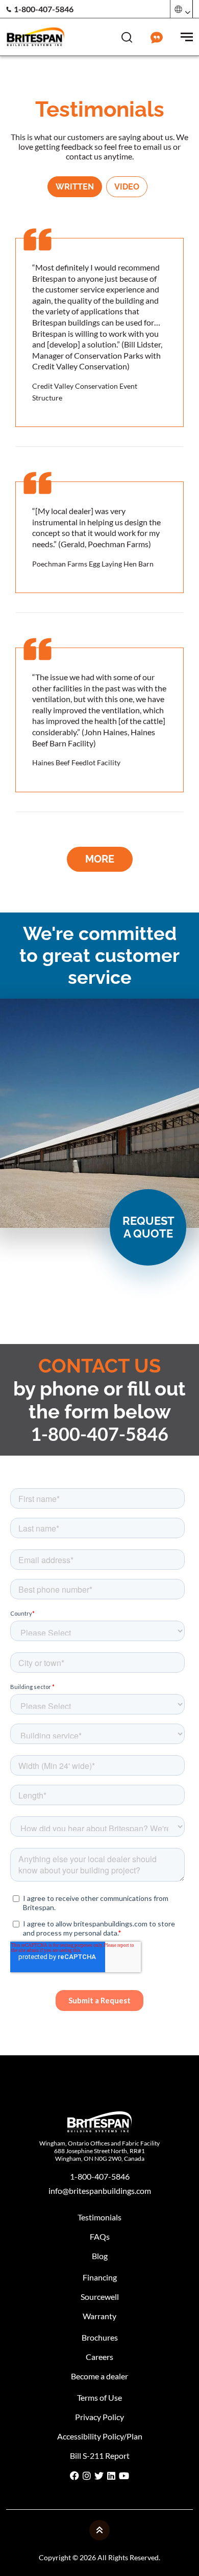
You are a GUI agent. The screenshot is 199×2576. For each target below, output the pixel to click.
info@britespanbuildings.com (100, 2191)
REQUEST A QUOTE (148, 1227)
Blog (100, 2256)
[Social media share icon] (74, 2476)
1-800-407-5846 (44, 9)
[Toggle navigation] (187, 36)
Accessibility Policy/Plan (100, 2436)
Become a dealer (99, 2376)
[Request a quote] (157, 36)
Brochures (100, 2337)
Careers (99, 2357)
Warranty (99, 2316)
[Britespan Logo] (35, 36)
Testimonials (99, 2217)
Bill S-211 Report (100, 2456)
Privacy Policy (99, 2417)
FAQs (100, 2236)
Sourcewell (100, 2297)
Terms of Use (99, 2397)
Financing (100, 2277)
